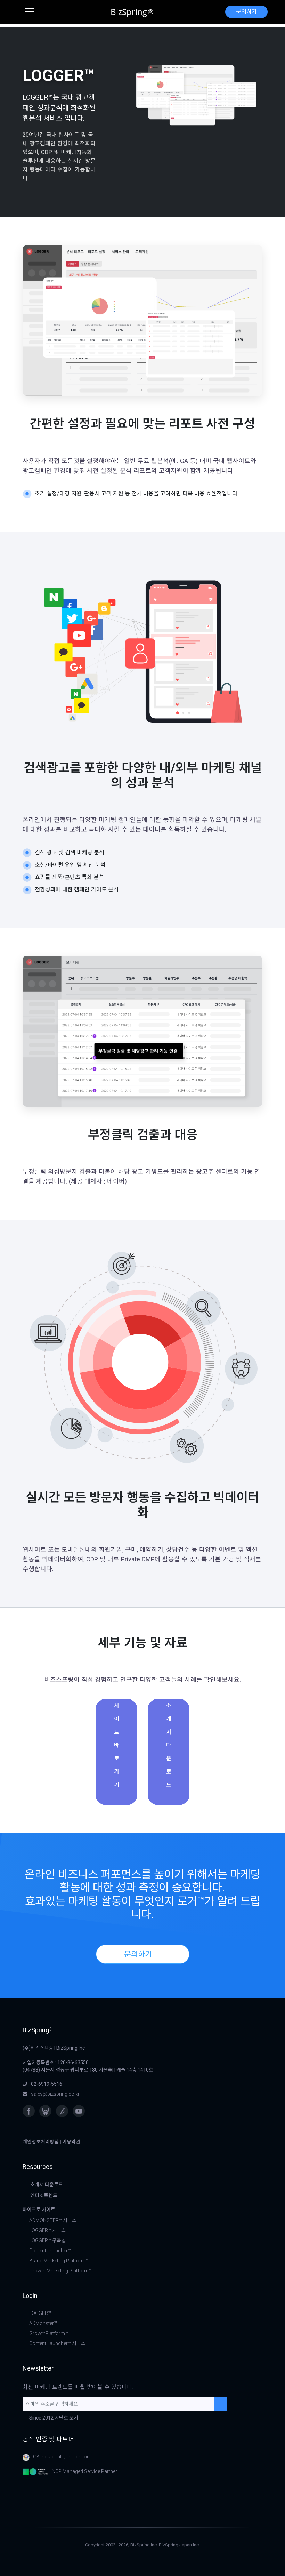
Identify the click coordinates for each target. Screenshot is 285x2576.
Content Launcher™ (50, 2251)
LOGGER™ (40, 2313)
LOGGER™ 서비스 (47, 2230)
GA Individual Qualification (61, 2457)
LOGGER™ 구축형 (47, 2240)
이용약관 (71, 2142)
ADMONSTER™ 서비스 (53, 2220)
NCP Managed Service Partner (84, 2471)
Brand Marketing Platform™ (59, 2261)
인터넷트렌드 (44, 2195)
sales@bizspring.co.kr (55, 2094)
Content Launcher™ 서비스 (57, 2343)
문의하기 (246, 12)
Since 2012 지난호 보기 (54, 2418)
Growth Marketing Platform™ (60, 2271)
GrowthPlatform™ (49, 2333)
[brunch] (62, 2111)
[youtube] (79, 2111)
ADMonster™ (43, 2323)
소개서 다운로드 (169, 1745)
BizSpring (132, 12)
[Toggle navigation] (30, 12)
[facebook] (29, 2111)
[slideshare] (45, 2111)
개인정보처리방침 (41, 2142)
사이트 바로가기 (117, 1745)
